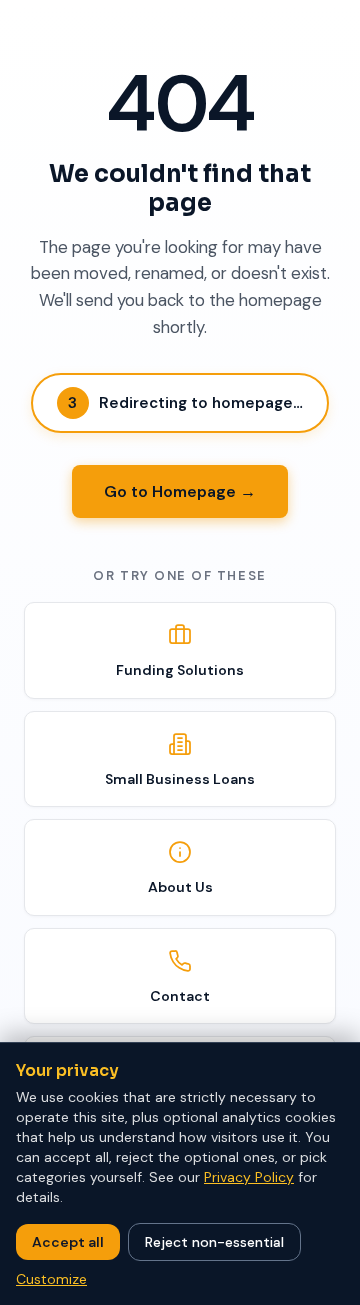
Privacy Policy (249, 1177)
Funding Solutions (180, 670)
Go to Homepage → (180, 491)
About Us (180, 887)
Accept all (68, 1242)
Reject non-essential (214, 1242)
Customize (51, 1279)
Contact (180, 996)
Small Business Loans (180, 779)
